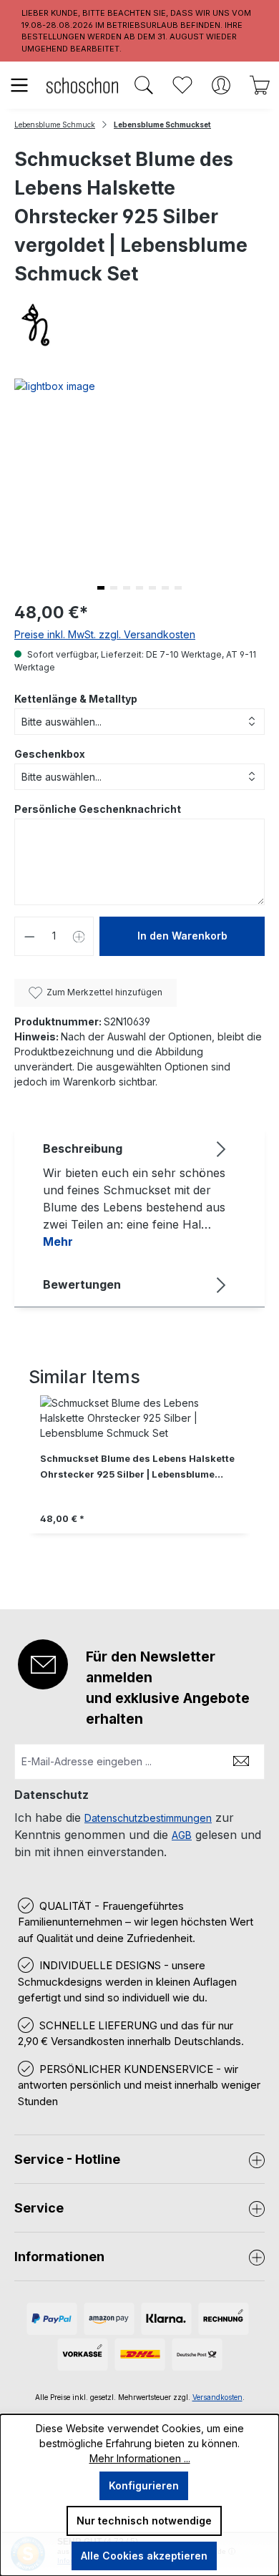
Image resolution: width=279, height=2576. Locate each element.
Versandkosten (217, 2397)
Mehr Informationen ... (140, 2458)
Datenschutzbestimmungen (148, 1818)
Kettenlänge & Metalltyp (76, 699)
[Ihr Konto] (221, 85)
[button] (101, 588)
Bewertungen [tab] (82, 1284)
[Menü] (19, 85)
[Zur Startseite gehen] (82, 85)
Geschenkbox (50, 754)
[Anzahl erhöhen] (79, 936)
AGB (182, 1835)
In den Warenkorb (182, 936)
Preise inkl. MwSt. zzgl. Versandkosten (105, 634)
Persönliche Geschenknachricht (98, 809)
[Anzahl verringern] (29, 936)
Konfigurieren (144, 2485)
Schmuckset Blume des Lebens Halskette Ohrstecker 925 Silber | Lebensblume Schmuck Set (137, 1468)
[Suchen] (144, 85)
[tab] (136, 1194)
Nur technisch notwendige (144, 2521)
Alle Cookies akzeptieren (144, 2556)
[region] (139, 1479)
